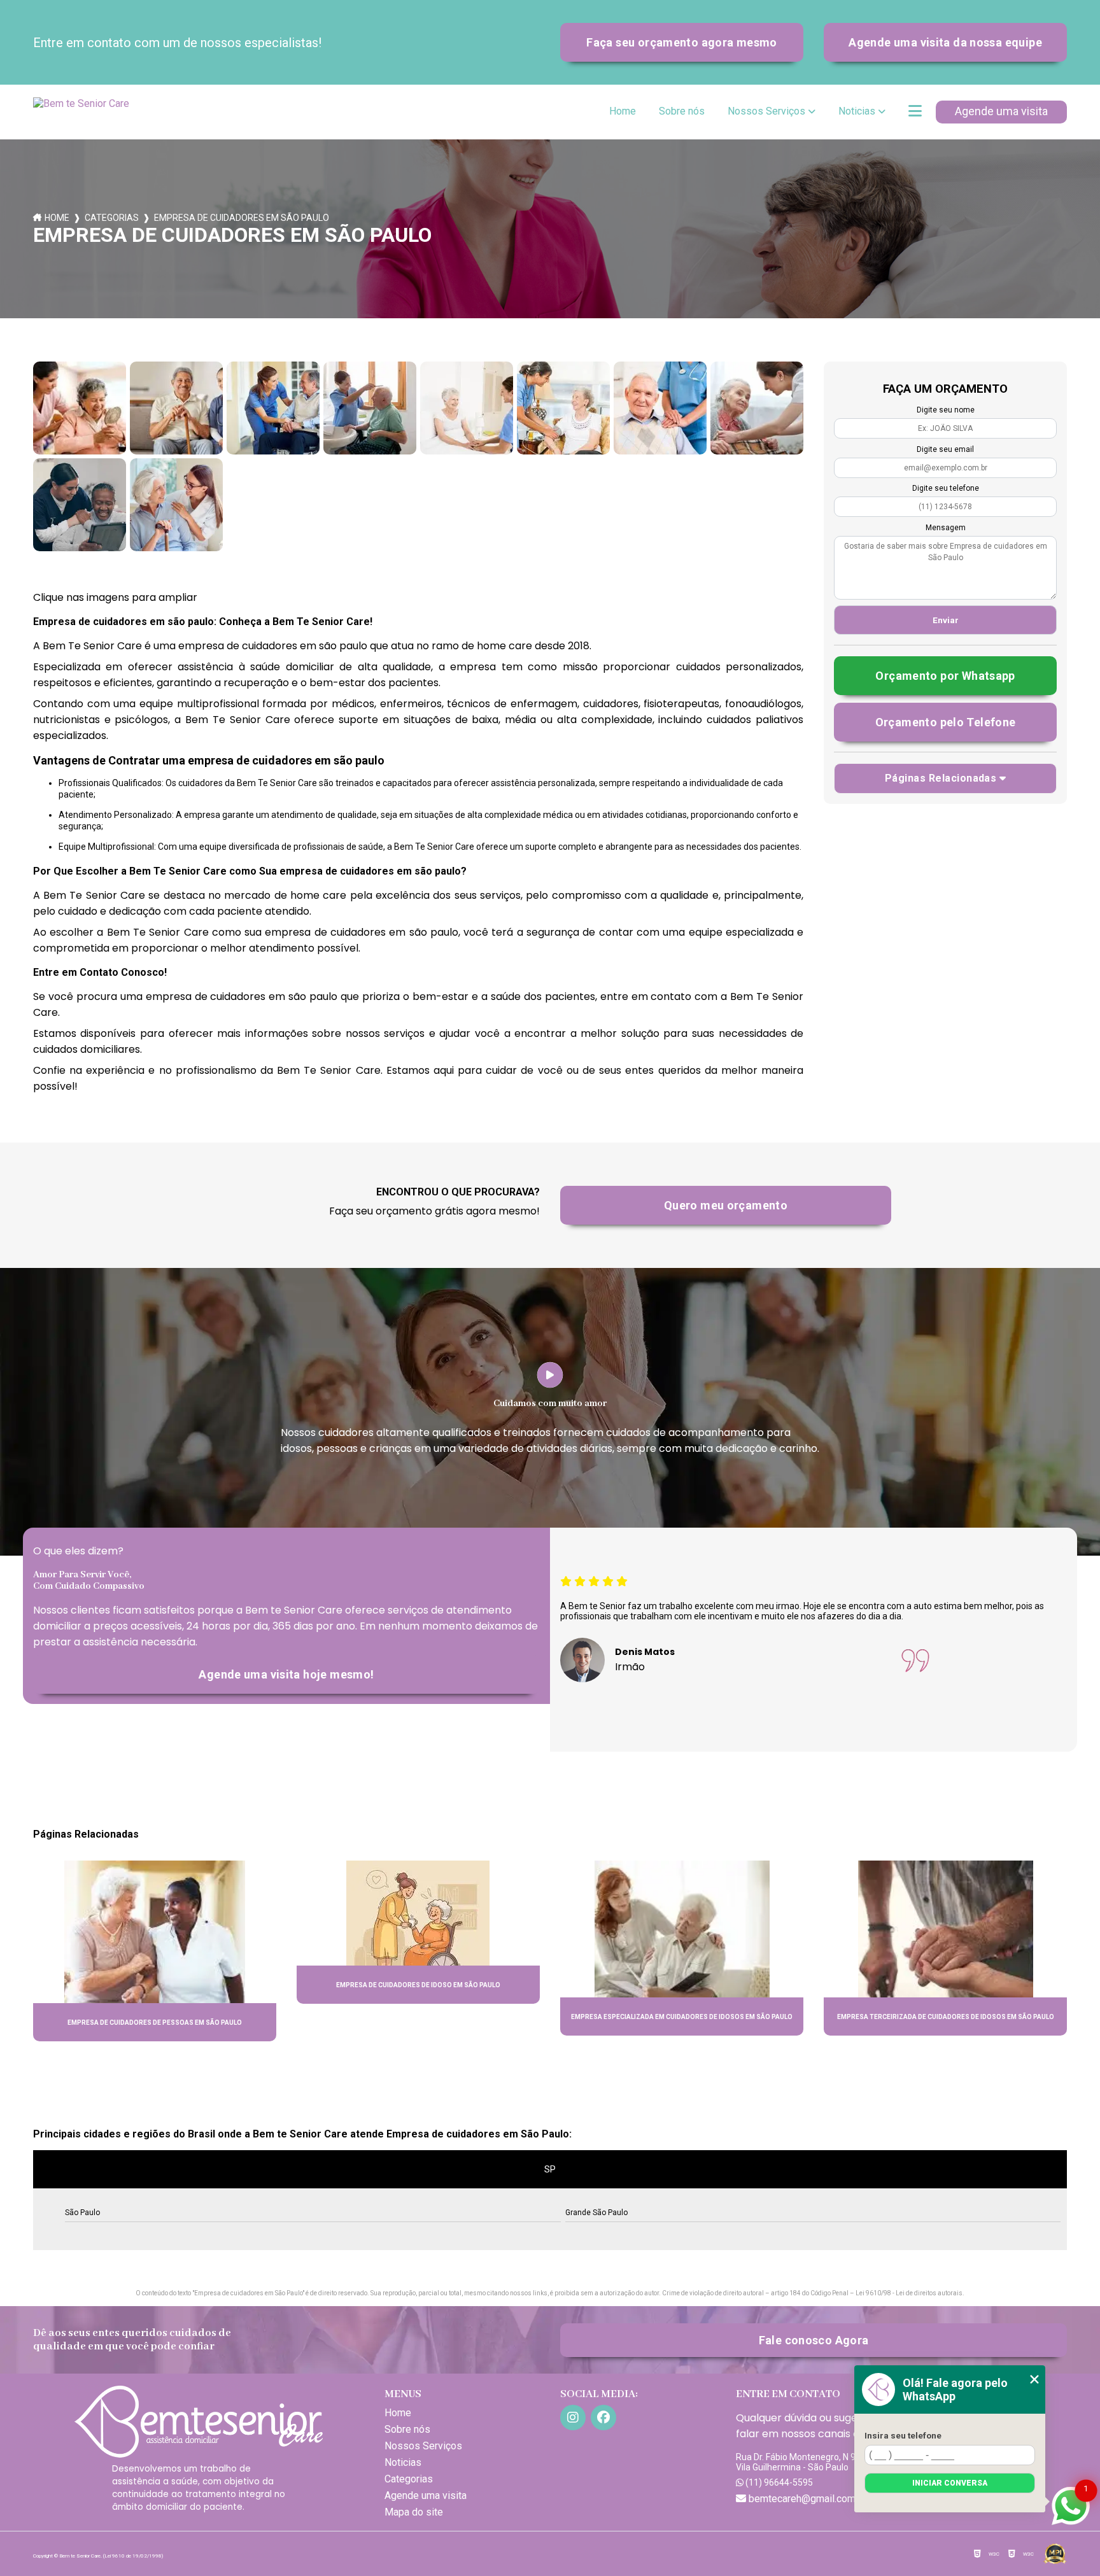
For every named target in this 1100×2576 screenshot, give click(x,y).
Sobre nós (682, 111)
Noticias (857, 111)
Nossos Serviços (766, 111)
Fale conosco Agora (814, 2340)
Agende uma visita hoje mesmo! (286, 1674)
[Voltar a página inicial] (84, 112)
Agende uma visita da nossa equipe (945, 42)
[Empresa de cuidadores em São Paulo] (80, 408)
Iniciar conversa (950, 2483)
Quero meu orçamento (726, 1205)
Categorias (112, 218)
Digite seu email (945, 449)
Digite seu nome (946, 410)
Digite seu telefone (946, 488)
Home (623, 111)
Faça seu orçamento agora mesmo (681, 42)
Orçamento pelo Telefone (946, 722)
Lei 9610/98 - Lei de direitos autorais (909, 2293)
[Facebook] (603, 2418)
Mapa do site (414, 2512)
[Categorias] (915, 112)
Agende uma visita (1001, 111)
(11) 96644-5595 (778, 2482)
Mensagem (946, 528)
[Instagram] (573, 2418)
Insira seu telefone (903, 2435)
